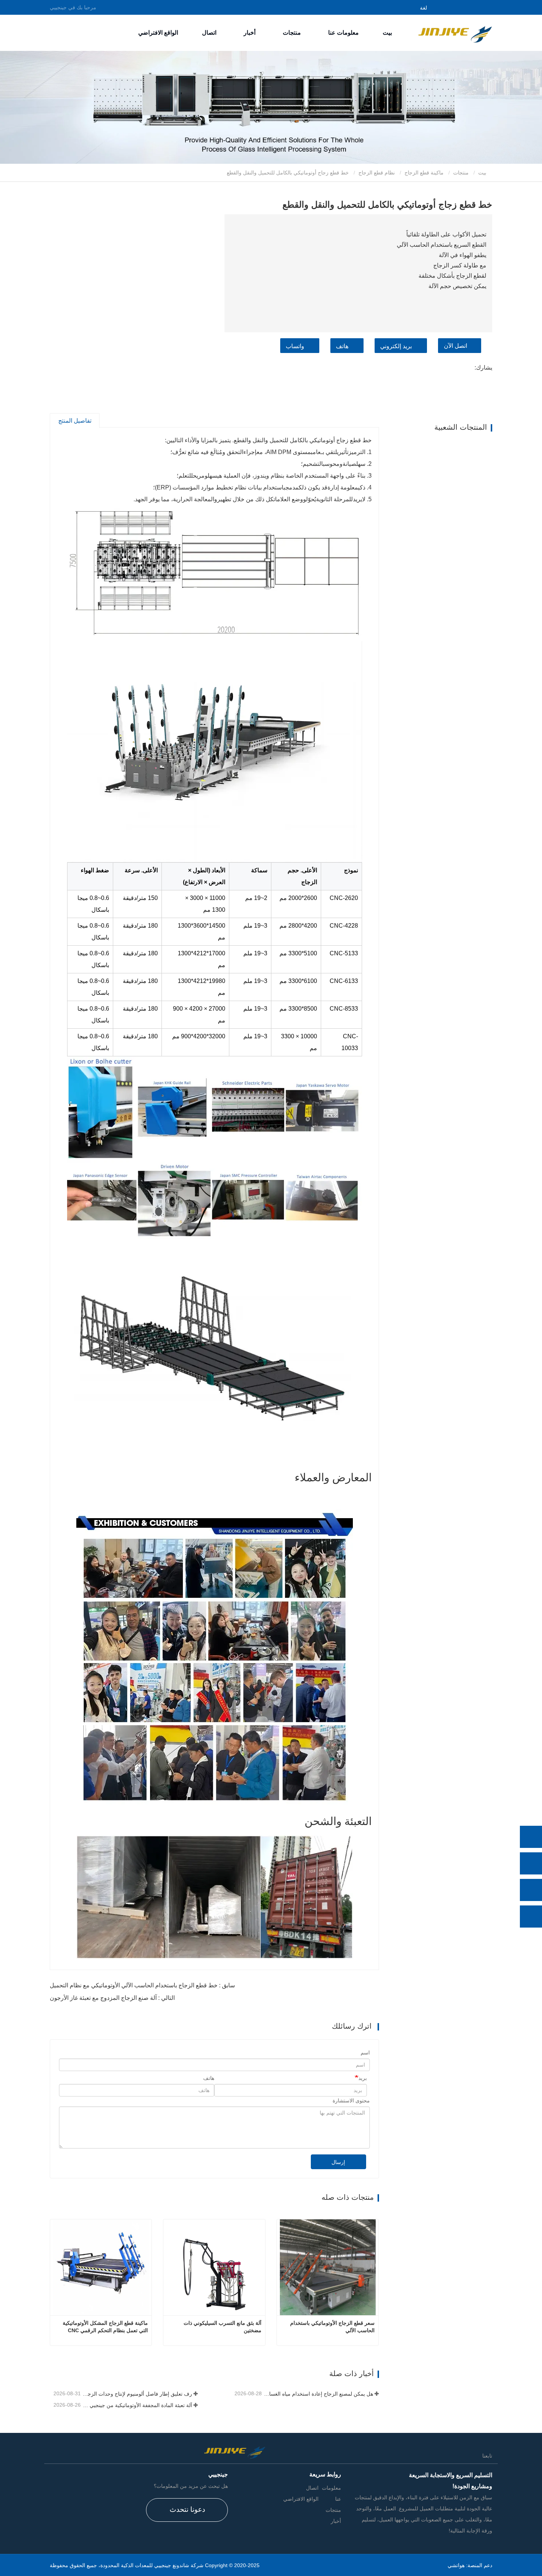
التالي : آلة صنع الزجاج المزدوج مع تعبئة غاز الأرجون (112, 1998)
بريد (363, 2078)
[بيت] (455, 32)
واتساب (295, 346)
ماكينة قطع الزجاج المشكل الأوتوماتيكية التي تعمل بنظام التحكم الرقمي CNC (105, 2327)
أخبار (336, 2521)
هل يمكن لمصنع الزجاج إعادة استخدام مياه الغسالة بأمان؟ (318, 2394)
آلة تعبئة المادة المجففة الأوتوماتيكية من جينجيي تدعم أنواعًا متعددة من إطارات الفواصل (137, 2405)
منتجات (461, 173)
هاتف (342, 346)
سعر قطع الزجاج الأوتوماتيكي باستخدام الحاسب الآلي (332, 2327)
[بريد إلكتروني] (531, 1890)
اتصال (209, 33)
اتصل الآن (456, 346)
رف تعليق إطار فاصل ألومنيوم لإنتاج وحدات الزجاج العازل (137, 2394)
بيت (387, 33)
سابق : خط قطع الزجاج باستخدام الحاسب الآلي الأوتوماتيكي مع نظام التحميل (142, 1985)
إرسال (338, 2162)
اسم (365, 2053)
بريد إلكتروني (396, 346)
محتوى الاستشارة (351, 2101)
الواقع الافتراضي (158, 33)
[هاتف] (531, 1863)
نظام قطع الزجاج (377, 173)
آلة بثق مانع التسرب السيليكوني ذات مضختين (222, 2327)
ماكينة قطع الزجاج (424, 173)
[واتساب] (531, 1837)
